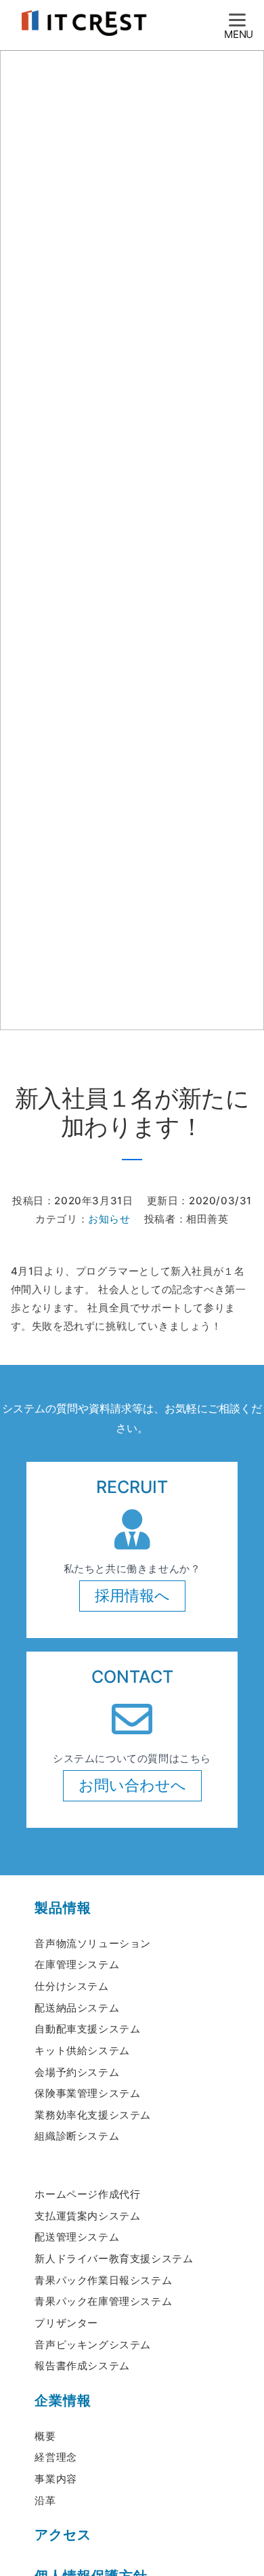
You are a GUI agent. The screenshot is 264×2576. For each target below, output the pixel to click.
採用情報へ (132, 1595)
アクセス (63, 2535)
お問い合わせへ (132, 1785)
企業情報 (63, 2400)
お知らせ (109, 1219)
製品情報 (63, 1908)
